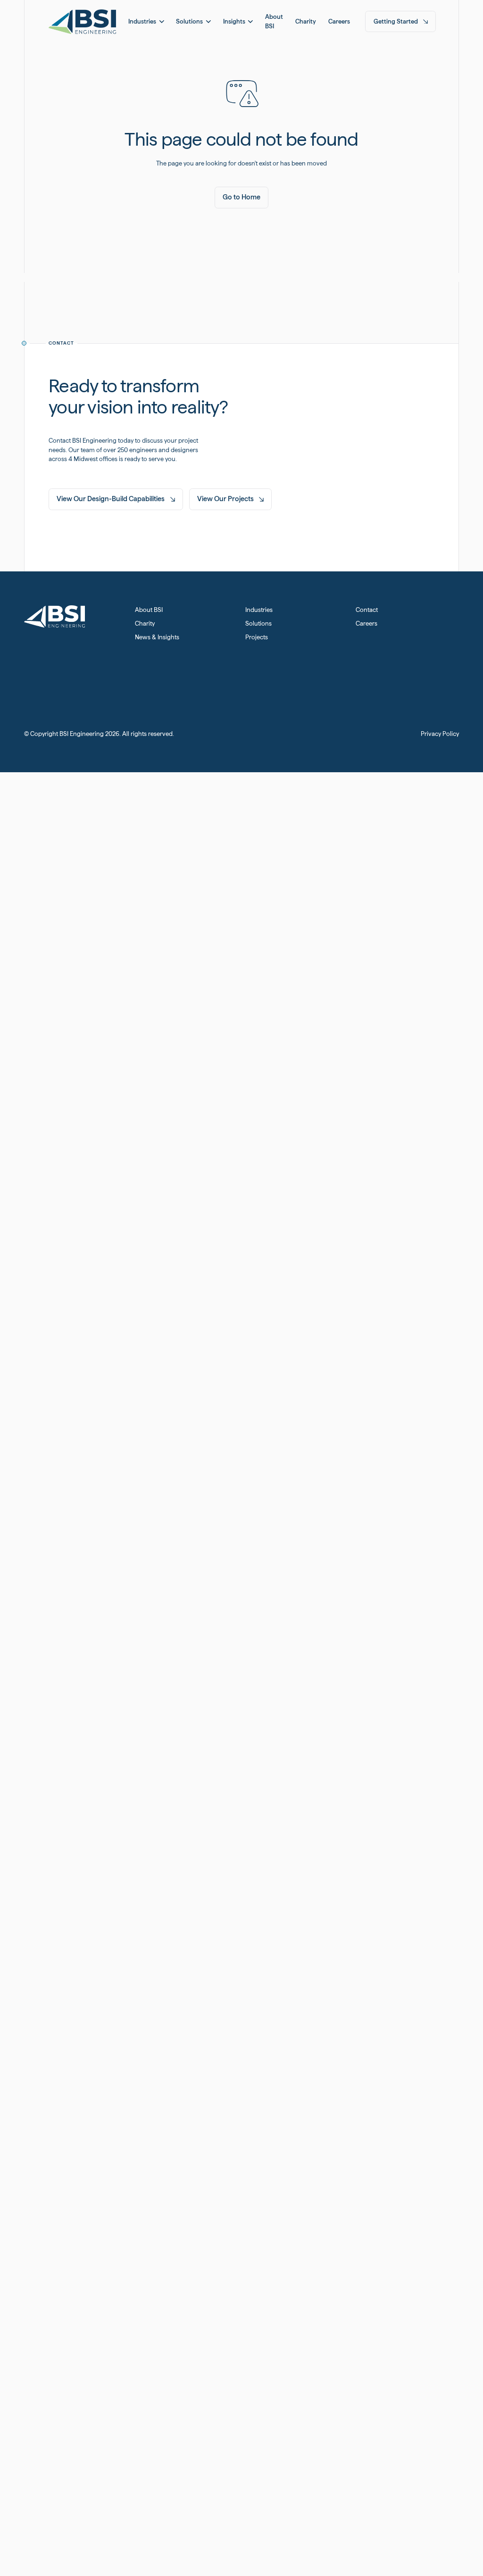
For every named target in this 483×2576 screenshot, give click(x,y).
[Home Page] (82, 21)
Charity (145, 623)
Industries (259, 610)
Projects (257, 637)
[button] (146, 21)
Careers (366, 623)
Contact (367, 610)
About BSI (149, 610)
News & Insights (157, 637)
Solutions (258, 623)
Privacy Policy (440, 734)
